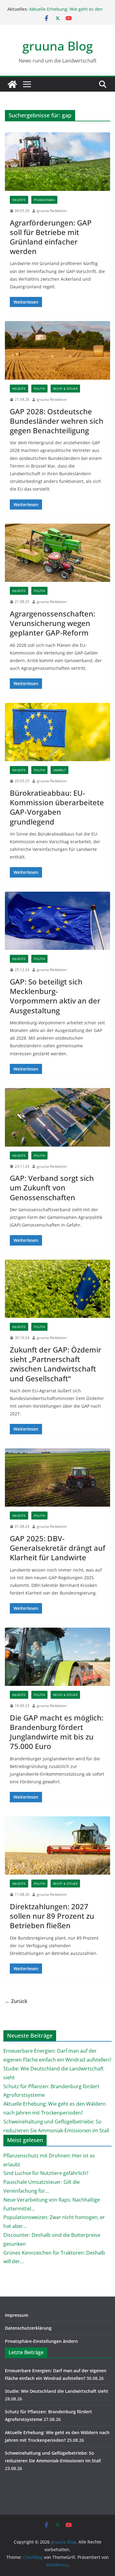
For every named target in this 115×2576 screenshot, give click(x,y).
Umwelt (59, 770)
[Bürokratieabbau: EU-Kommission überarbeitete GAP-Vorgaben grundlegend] (57, 732)
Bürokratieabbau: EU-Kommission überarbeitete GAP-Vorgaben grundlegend (57, 807)
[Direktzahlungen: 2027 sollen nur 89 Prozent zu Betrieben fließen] (57, 1846)
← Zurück (16, 2001)
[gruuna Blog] (12, 84)
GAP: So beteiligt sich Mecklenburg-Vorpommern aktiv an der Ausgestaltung (55, 996)
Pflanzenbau (44, 200)
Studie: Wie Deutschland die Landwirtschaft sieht (57, 2391)
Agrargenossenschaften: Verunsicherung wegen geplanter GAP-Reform (52, 623)
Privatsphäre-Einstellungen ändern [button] (41, 2341)
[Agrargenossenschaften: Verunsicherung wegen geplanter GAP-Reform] (57, 553)
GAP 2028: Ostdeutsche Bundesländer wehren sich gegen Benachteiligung (57, 421)
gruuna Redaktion (52, 211)
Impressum (17, 2315)
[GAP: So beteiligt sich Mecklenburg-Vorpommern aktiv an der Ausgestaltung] (57, 921)
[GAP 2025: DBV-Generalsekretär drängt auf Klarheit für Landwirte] (57, 1478)
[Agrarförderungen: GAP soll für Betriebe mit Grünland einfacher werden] (57, 162)
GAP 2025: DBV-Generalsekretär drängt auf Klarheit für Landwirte (57, 1548)
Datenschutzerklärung (28, 2328)
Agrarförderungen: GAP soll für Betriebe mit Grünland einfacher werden (51, 237)
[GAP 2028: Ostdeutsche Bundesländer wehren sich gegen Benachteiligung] (57, 350)
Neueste (19, 200)
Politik (39, 389)
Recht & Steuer (65, 389)
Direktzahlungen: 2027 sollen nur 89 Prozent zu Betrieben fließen (52, 1916)
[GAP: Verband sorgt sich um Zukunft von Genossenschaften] (57, 1117)
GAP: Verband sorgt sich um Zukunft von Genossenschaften (52, 1187)
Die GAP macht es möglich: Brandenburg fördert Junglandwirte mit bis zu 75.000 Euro (57, 1732)
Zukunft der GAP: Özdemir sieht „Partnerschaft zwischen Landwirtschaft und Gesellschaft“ (56, 1364)
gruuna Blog (58, 46)
